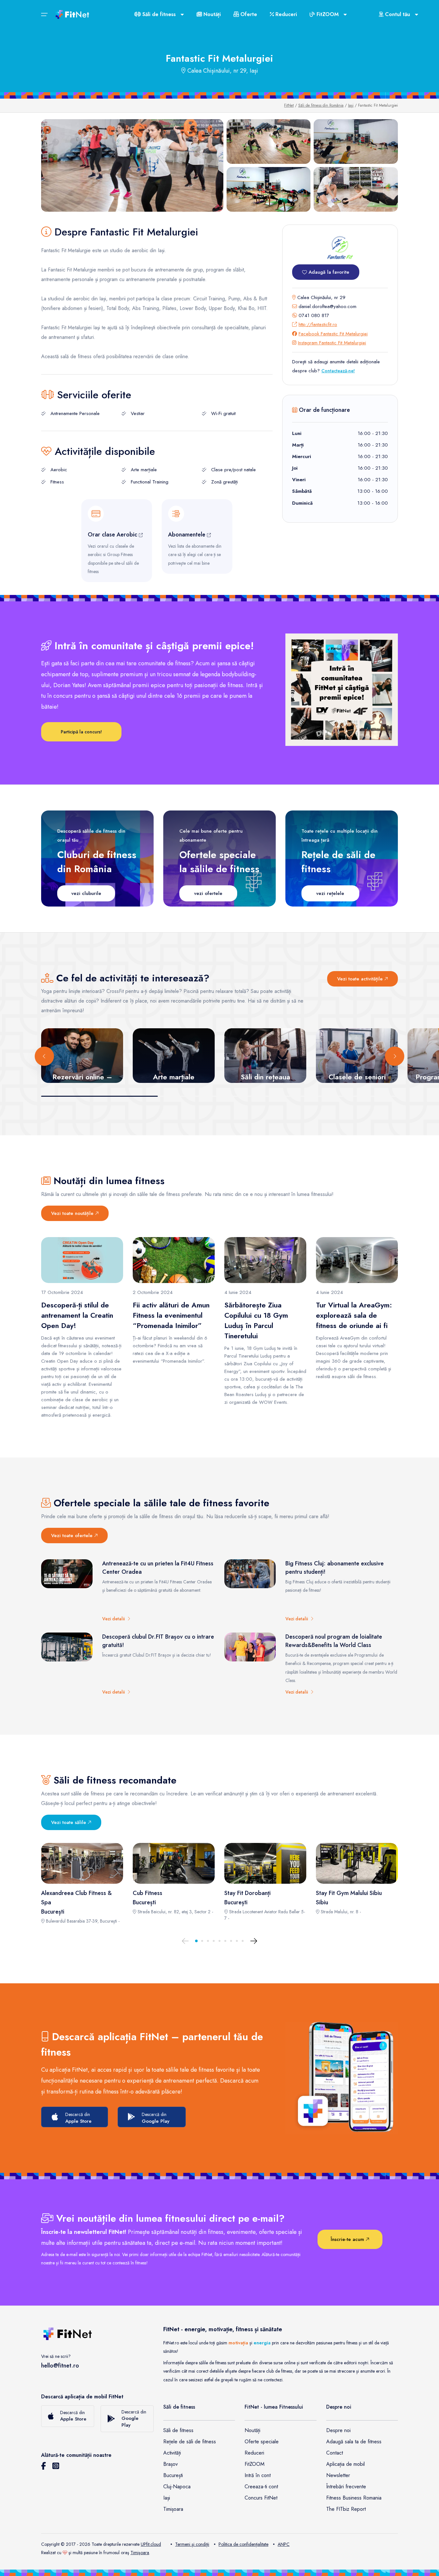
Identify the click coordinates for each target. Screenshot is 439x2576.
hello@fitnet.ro (60, 2366)
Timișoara (173, 2509)
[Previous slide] (44, 1056)
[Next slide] (395, 1056)
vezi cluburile (86, 893)
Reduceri (285, 14)
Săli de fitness (178, 2430)
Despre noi (338, 2430)
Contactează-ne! (338, 371)
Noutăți (211, 14)
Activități (172, 2453)
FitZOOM (255, 2464)
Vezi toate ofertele (73, 1536)
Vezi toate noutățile (73, 1213)
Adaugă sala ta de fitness (354, 2442)
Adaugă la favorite (328, 272)
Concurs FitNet (261, 2498)
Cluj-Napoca (177, 2487)
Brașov (170, 2464)
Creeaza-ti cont (261, 2487)
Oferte (248, 14)
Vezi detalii (115, 1619)
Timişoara (140, 2553)
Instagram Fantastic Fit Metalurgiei (332, 343)
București (173, 2475)
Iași (351, 105)
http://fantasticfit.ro (318, 324)
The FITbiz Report (346, 2509)
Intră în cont (258, 2475)
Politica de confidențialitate (243, 2544)
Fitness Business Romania (354, 2498)
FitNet (289, 105)
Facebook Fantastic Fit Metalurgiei (333, 334)
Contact (335, 2453)
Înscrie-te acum (348, 2239)
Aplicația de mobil (345, 2464)
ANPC (284, 2544)
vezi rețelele (330, 893)
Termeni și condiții (192, 2544)
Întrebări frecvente (346, 2487)
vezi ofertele (208, 893)
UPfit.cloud (151, 2544)
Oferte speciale (262, 2442)
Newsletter (338, 2475)
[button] (196, 1941)
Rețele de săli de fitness (190, 2442)
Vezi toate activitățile (361, 979)
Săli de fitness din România (321, 105)
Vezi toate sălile (69, 1822)
